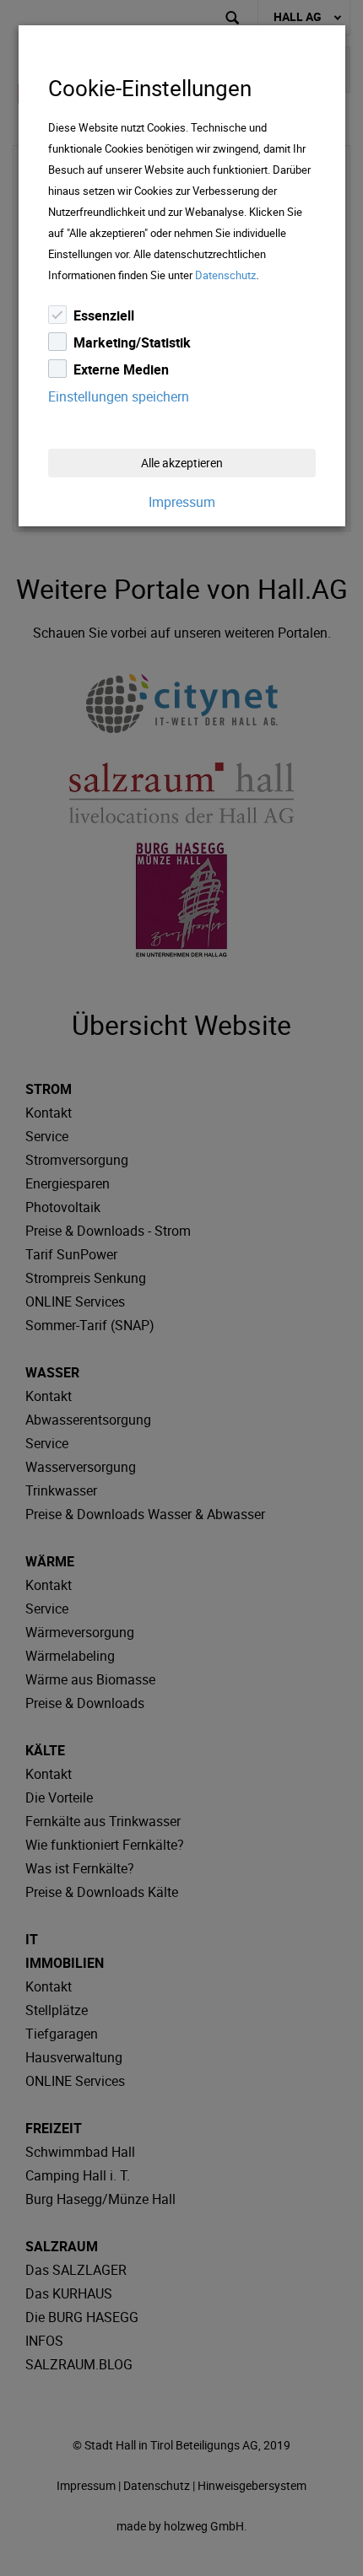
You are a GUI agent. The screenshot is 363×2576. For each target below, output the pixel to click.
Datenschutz (225, 275)
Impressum (182, 502)
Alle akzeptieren (182, 463)
